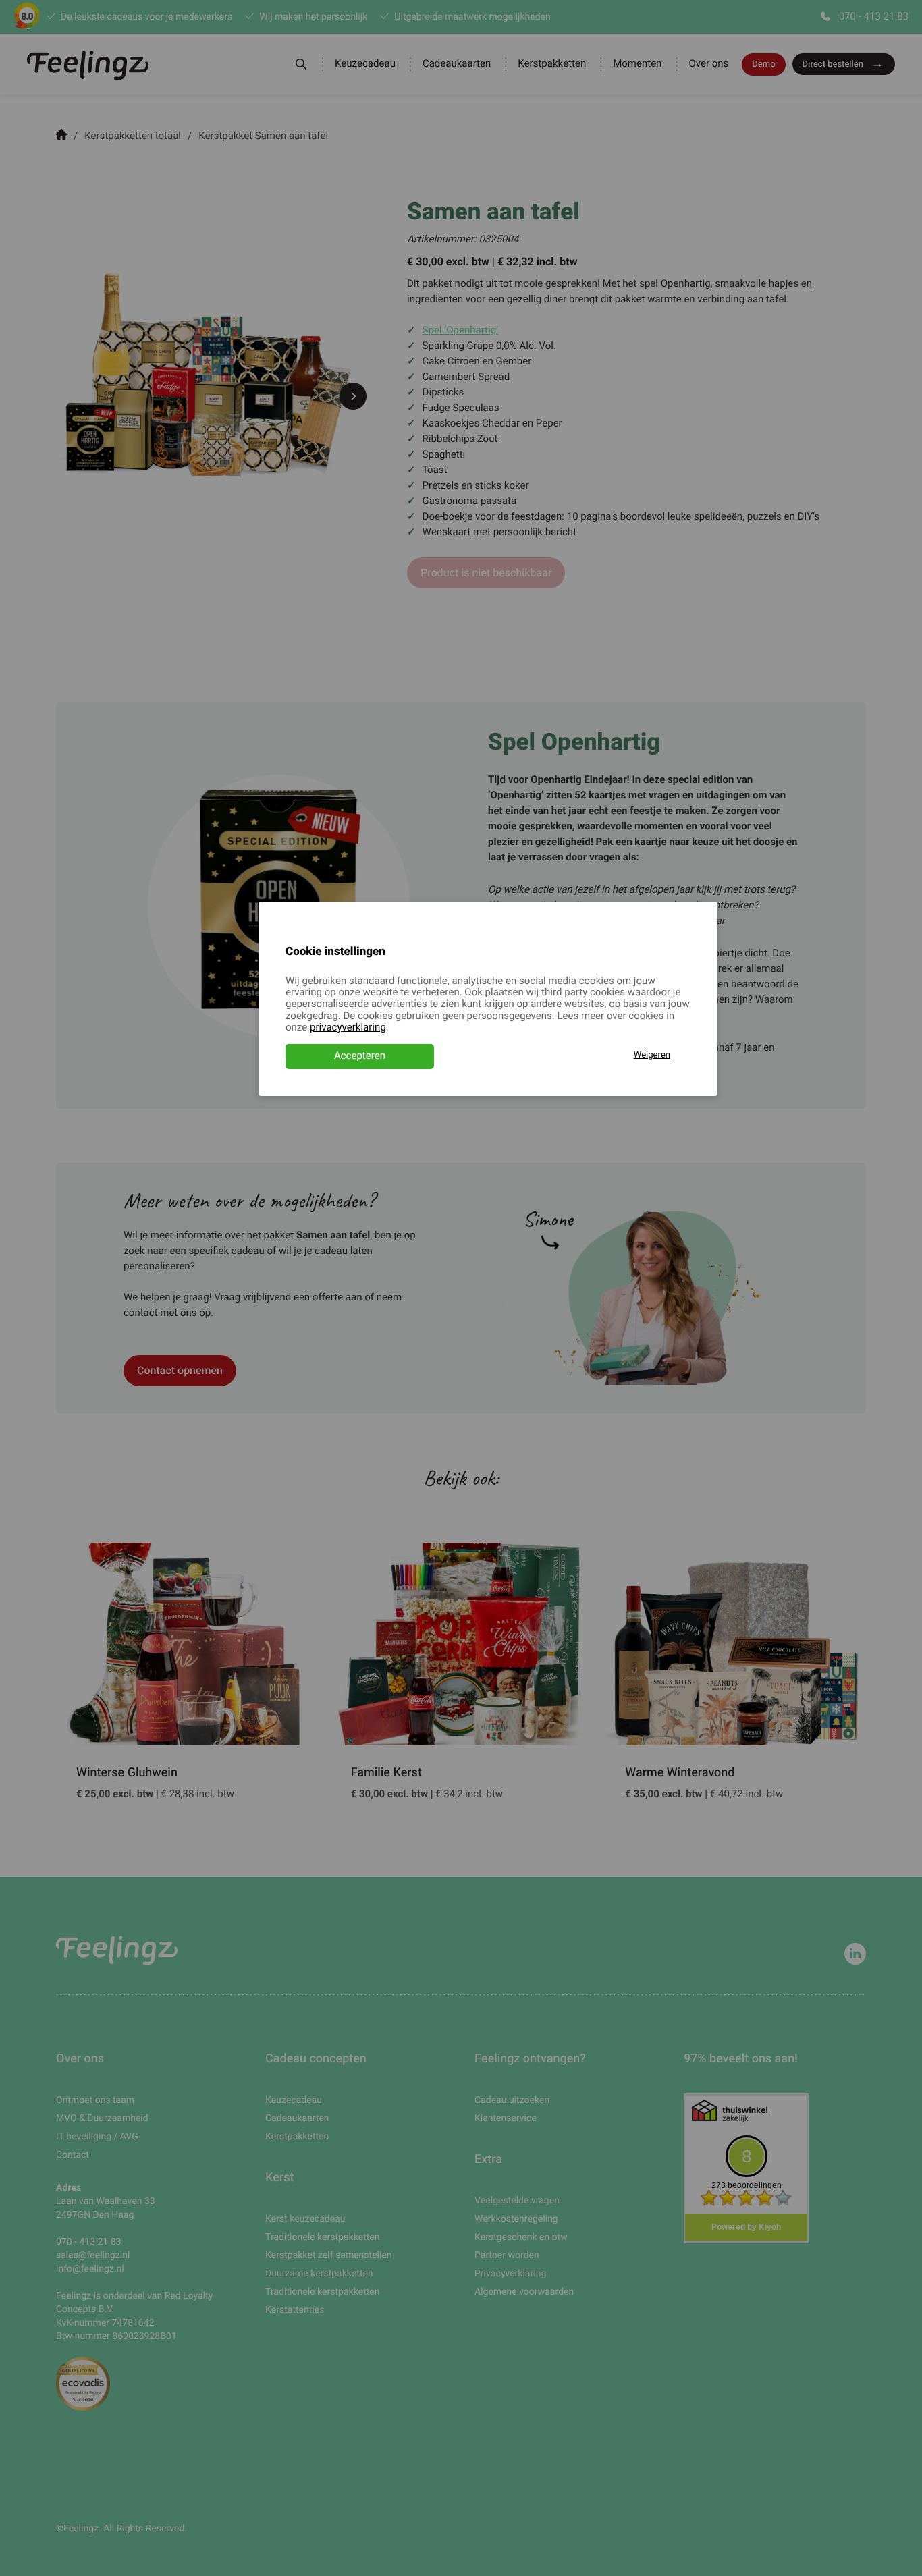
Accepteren (360, 1056)
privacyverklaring (348, 1028)
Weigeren (652, 1055)
